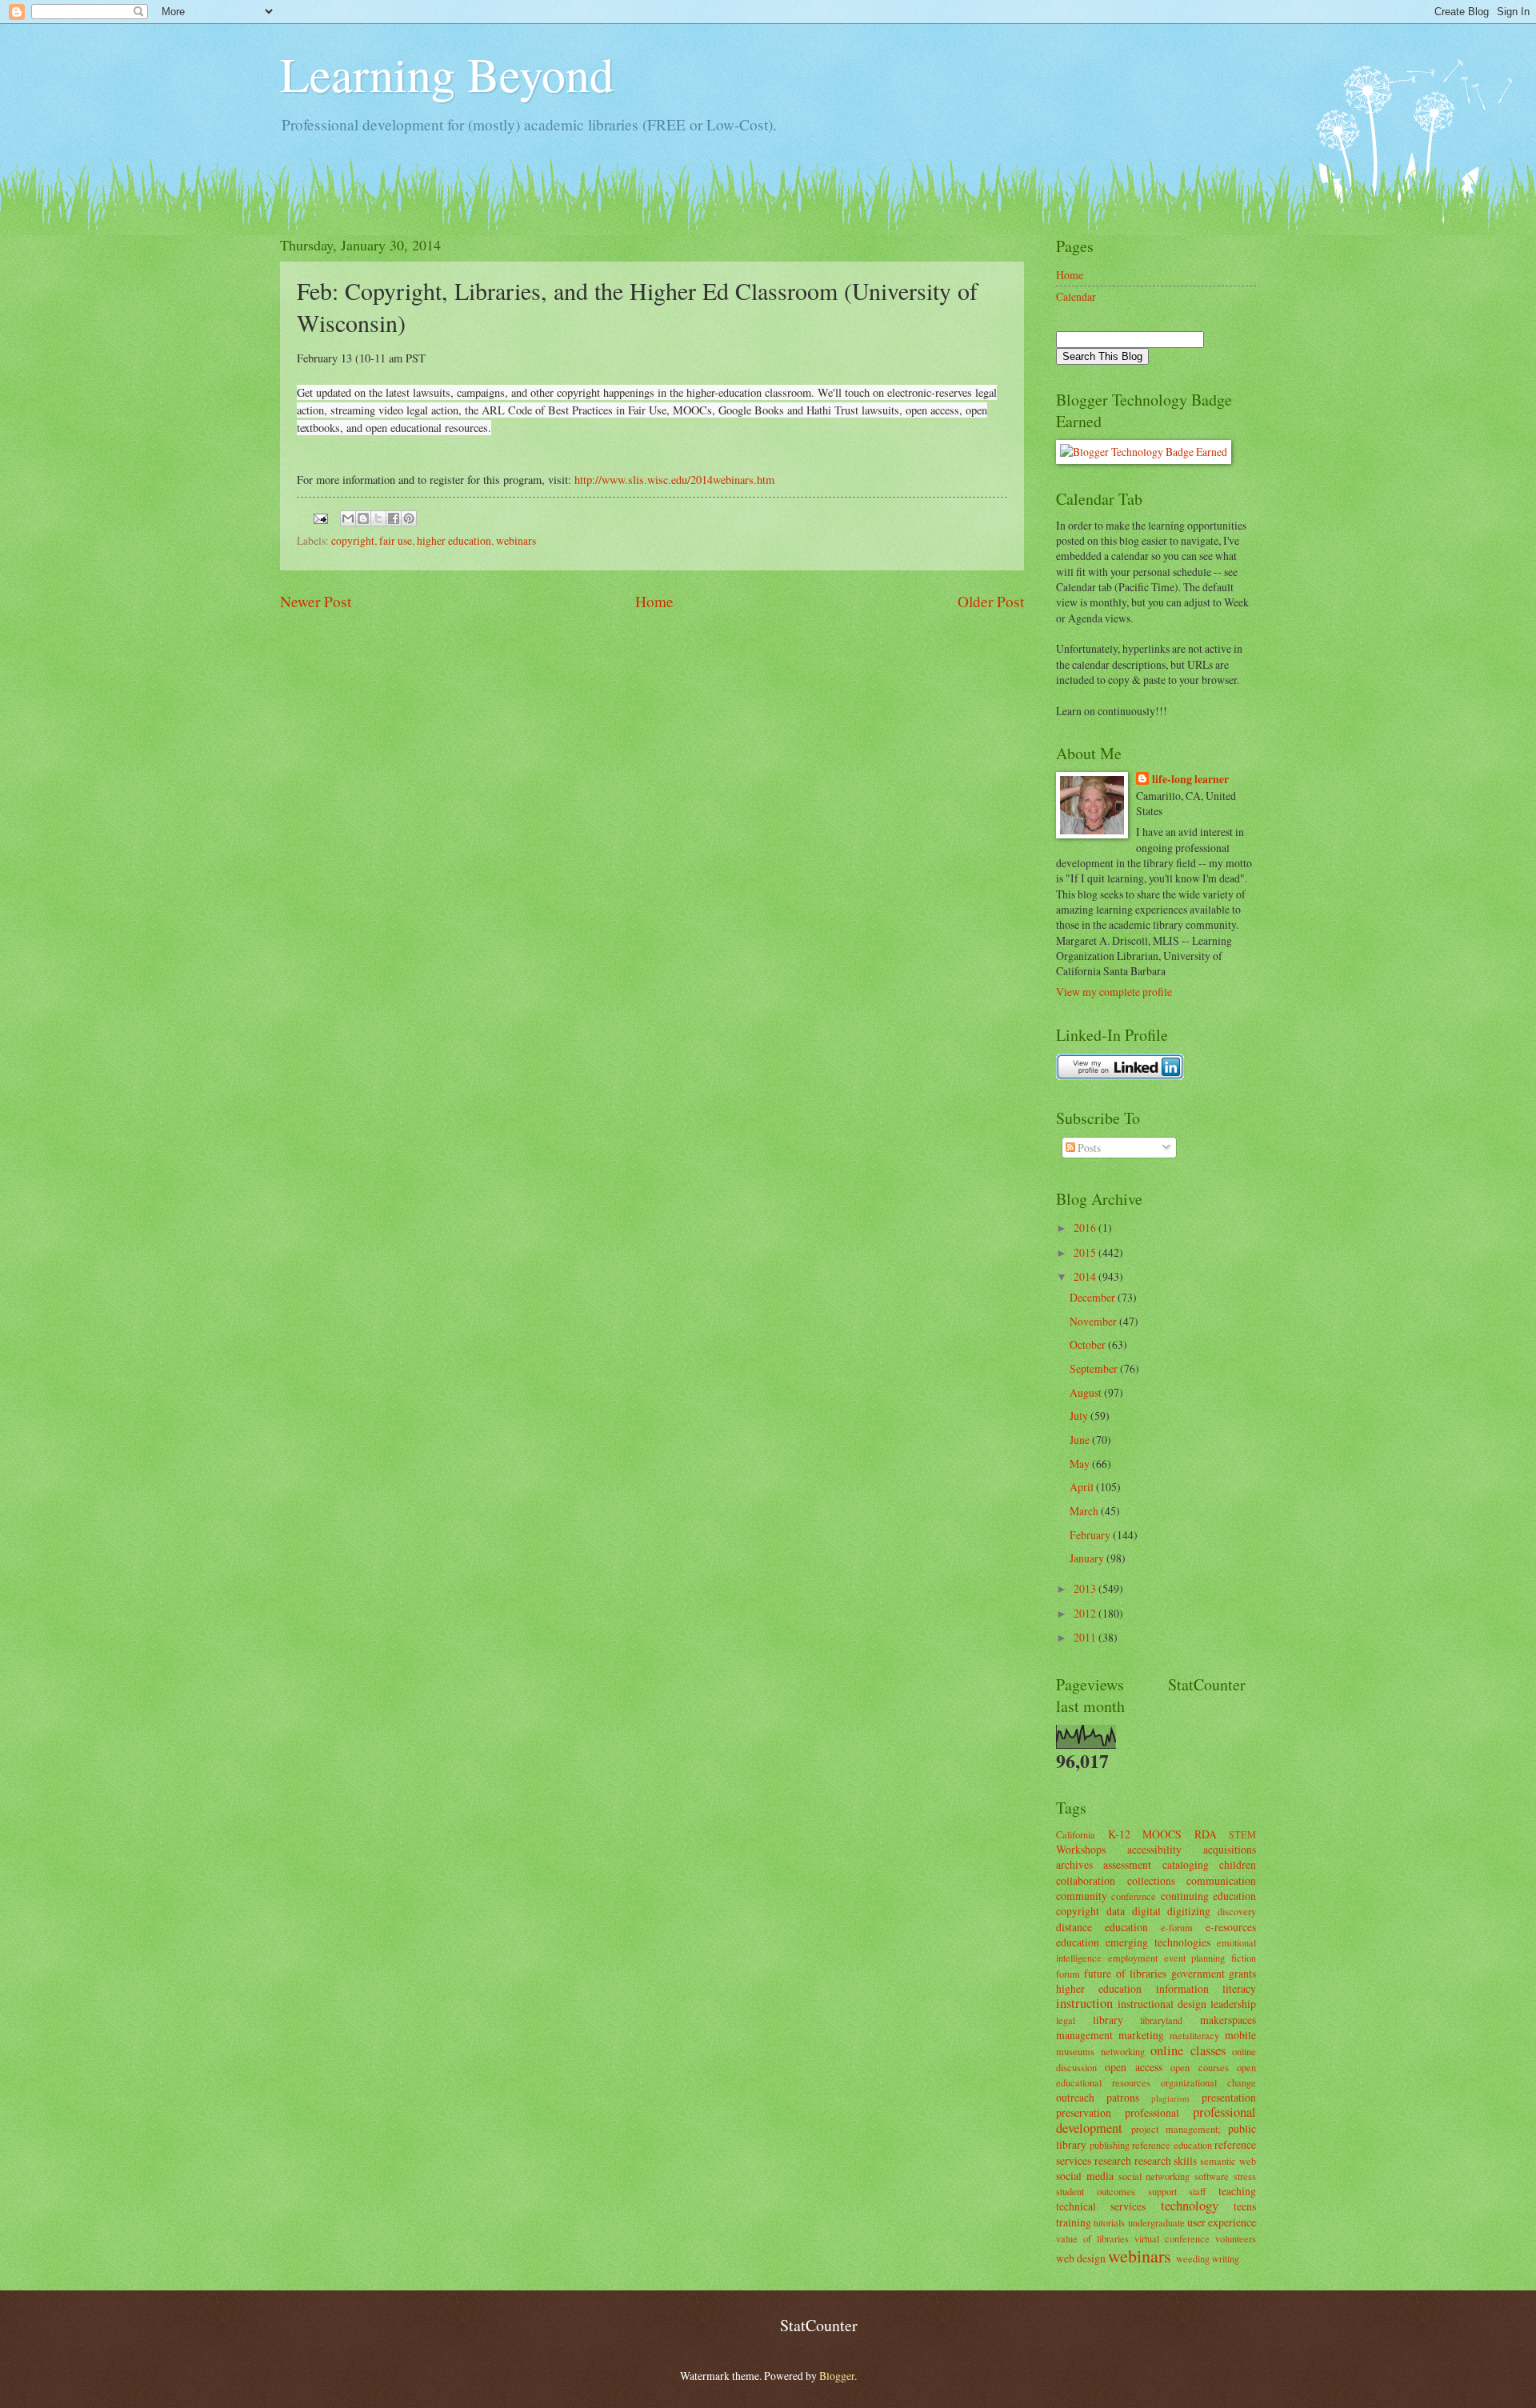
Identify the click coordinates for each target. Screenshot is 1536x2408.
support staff (1177, 2191)
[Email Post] (319, 516)
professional (1152, 2112)
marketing (1141, 2035)
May (1081, 1464)
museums (1075, 2051)
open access (1133, 2067)
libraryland (1161, 2020)
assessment (1127, 1864)
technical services (1101, 2206)
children (1238, 1864)
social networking (1154, 2176)
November (1094, 1321)
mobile (1240, 2035)
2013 (1086, 1588)
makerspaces (1228, 2020)
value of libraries (1092, 2238)
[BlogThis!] (363, 518)
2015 (1086, 1252)
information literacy (1206, 1988)
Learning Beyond (447, 74)
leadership (1233, 2004)
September (1095, 1368)
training (1074, 2222)
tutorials (1109, 2222)
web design (1081, 2258)
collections (1151, 1880)
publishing (1110, 2145)
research (1113, 2160)
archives (1074, 1864)
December (1094, 1297)
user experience (1222, 2222)
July (1080, 1416)
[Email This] (348, 518)
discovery (1237, 1911)
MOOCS (1162, 1834)
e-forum (1177, 1927)
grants (1242, 1973)
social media (1085, 2176)
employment (1133, 1958)
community (1082, 1896)
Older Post (991, 601)
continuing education (1208, 1896)
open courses (1199, 2067)
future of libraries (1125, 1973)
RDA (1206, 1834)
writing (1226, 2258)
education (1078, 1942)
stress (1245, 2176)
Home (654, 601)
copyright (353, 540)
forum (1068, 1974)
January (1088, 1558)
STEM (1242, 1834)
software (1212, 2176)
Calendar (1076, 296)
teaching (1237, 2191)
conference (1134, 1896)
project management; (1176, 2129)
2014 (1086, 1276)
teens (1245, 2206)
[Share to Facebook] (394, 518)
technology (1190, 2206)
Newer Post (316, 601)
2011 (1086, 1637)
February (1091, 1535)
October (1089, 1344)
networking (1123, 2051)
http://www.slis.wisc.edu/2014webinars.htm (674, 480)
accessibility (1154, 1849)
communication (1221, 1880)
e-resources (1231, 1927)
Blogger (837, 2376)
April (1083, 1487)
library (1108, 2020)
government (1198, 1973)
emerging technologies (1158, 1942)
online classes (1188, 2050)
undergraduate (1156, 2222)
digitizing (1189, 1911)
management (1084, 2035)
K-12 (1119, 1834)
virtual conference (1172, 2238)
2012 (1086, 1613)
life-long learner (1190, 780)
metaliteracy (1194, 2035)
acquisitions (1230, 1849)
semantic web (1228, 2161)
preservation (1084, 2112)
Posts (1088, 1148)
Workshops (1081, 1849)
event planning (1195, 1958)
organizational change (1208, 2082)
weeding (1193, 2258)
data (1116, 1911)
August (1087, 1392)
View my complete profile (1114, 992)
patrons (1123, 2097)
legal (1066, 2020)
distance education (1102, 1927)
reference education (1172, 2145)
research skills (1166, 2160)
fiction (1244, 1958)
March (1085, 1511)
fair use (396, 540)
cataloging (1186, 1864)
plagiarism (1170, 2098)
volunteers (1236, 2238)
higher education (454, 540)
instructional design (1162, 2004)
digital (1146, 1911)
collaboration (1086, 1880)
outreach (1075, 2097)
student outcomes (1096, 2191)
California (1076, 1834)
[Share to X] (378, 518)
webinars (516, 540)
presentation (1229, 2097)
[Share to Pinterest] (409, 518)
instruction (1084, 2003)
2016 (1086, 1228)
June (1081, 1440)
